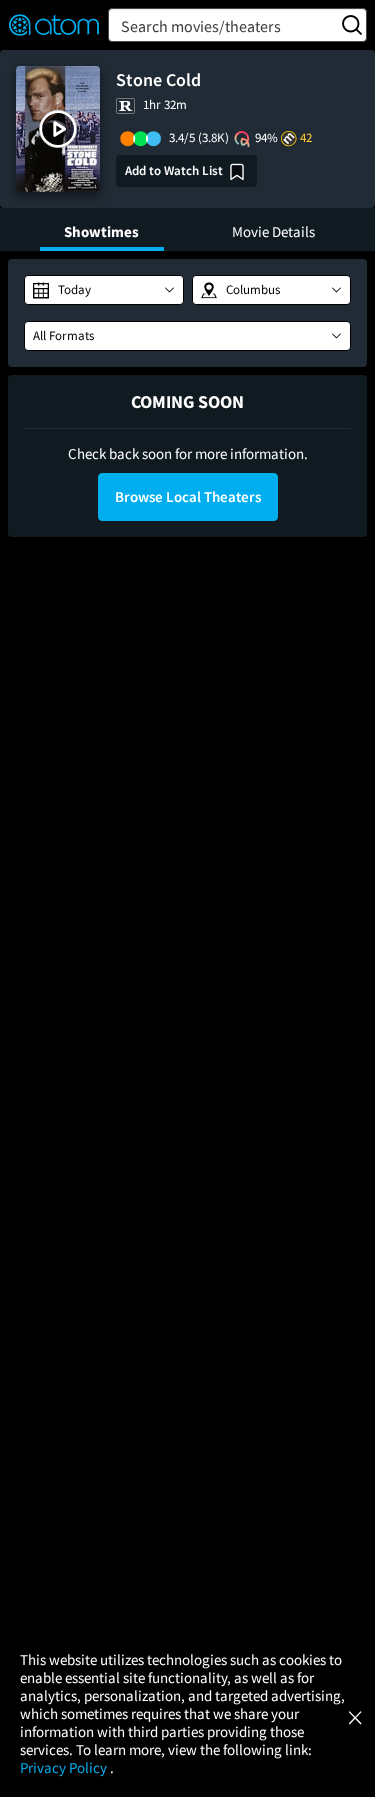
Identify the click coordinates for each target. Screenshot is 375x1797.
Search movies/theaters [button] (201, 26)
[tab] (102, 229)
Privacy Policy (65, 1767)
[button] (58, 129)
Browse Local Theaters (188, 496)
